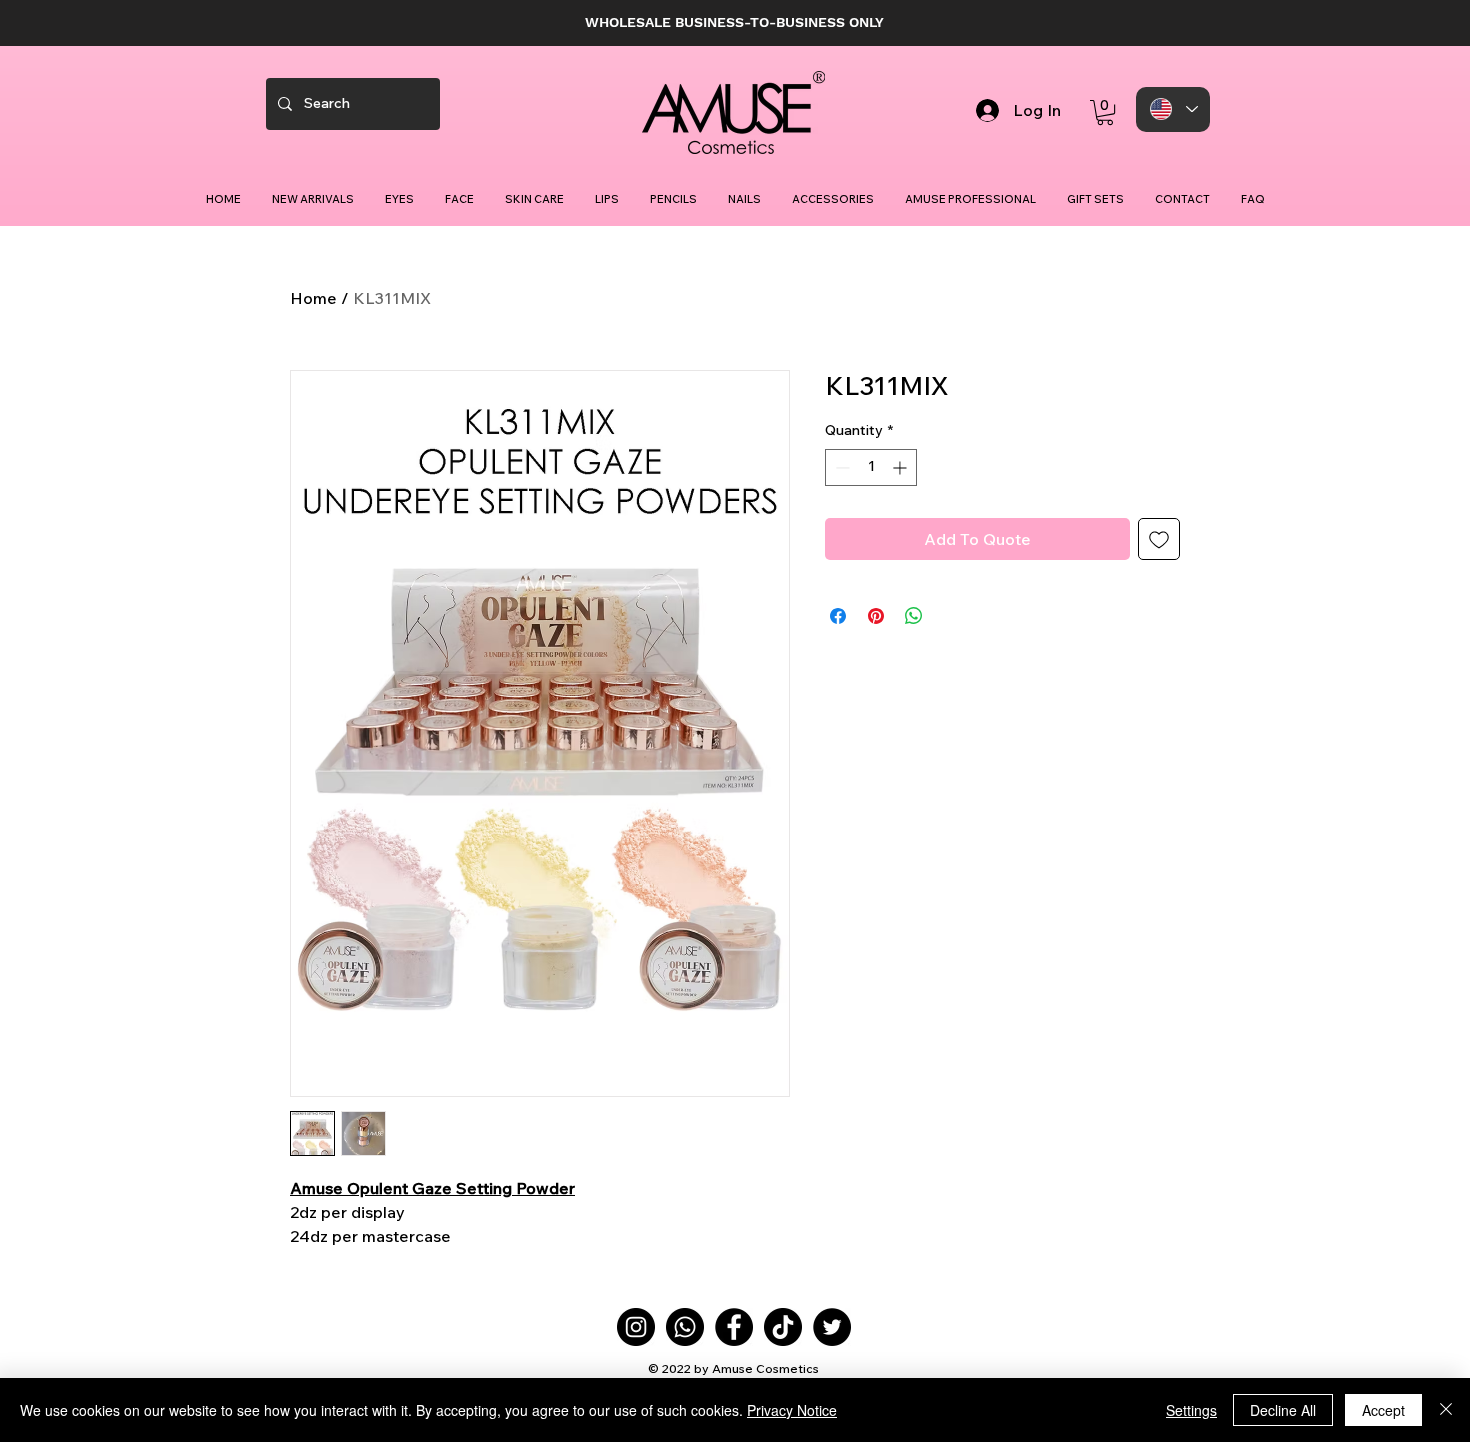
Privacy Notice (792, 1410)
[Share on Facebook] (838, 616)
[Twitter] (832, 1327)
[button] (1105, 112)
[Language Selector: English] (1173, 109)
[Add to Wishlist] (1159, 539)
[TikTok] (783, 1327)
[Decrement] (840, 467)
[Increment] (901, 467)
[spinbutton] (871, 467)
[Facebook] (734, 1327)
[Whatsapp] (685, 1327)
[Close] (1446, 1410)
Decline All (1283, 1410)
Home (313, 298)
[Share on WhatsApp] (914, 616)
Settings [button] (1191, 1410)
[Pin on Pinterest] (876, 616)
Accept (1383, 1410)
